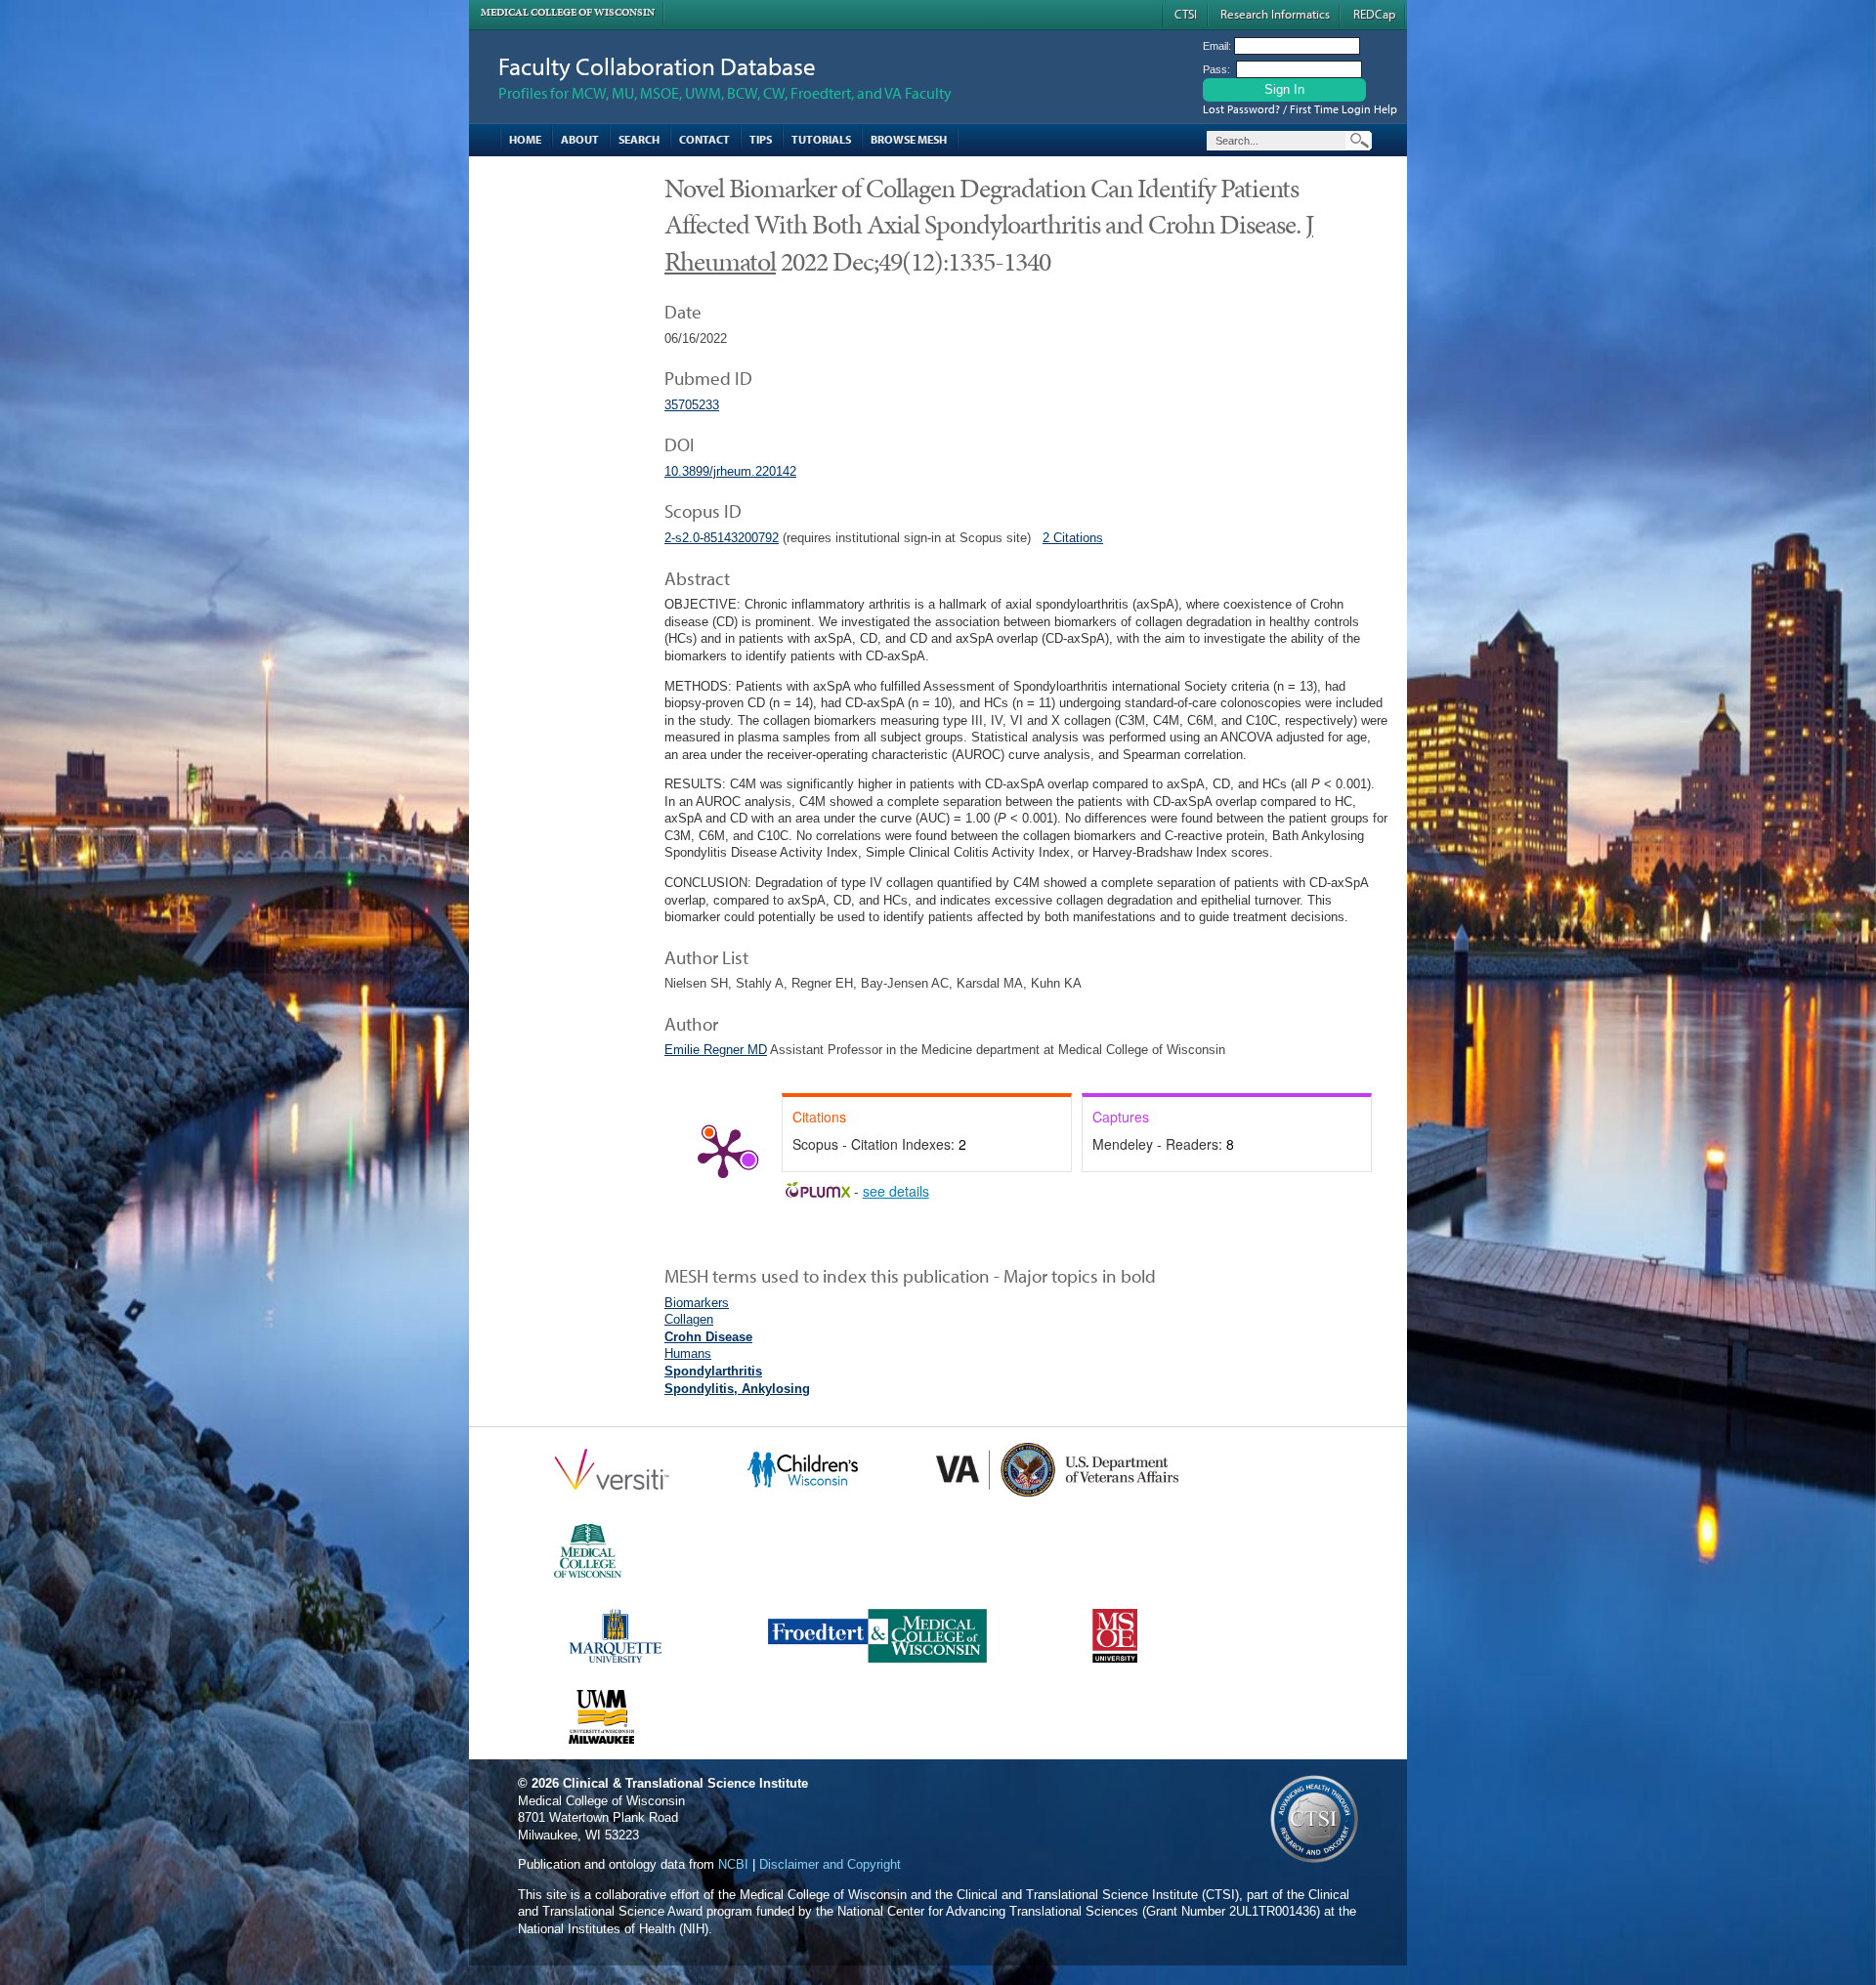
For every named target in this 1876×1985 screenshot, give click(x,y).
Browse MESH (909, 139)
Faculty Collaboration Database (657, 66)
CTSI (1186, 14)
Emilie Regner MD (716, 1050)
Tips (761, 139)
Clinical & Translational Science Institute (685, 1783)
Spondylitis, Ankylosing (737, 1389)
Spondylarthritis (713, 1371)
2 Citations (1073, 538)
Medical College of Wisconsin (568, 12)
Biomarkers (697, 1303)
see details (896, 1191)
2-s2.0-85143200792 (722, 538)
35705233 (692, 405)
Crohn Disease (708, 1337)
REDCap (1374, 14)
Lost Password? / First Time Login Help (1300, 109)
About (580, 139)
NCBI (733, 1864)
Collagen (689, 1319)
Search (639, 139)
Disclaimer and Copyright (830, 1864)
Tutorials (821, 139)
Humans (688, 1353)
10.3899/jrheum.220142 (730, 471)
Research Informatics (1275, 14)
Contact (704, 139)
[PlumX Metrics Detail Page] (723, 1152)
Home (525, 139)
